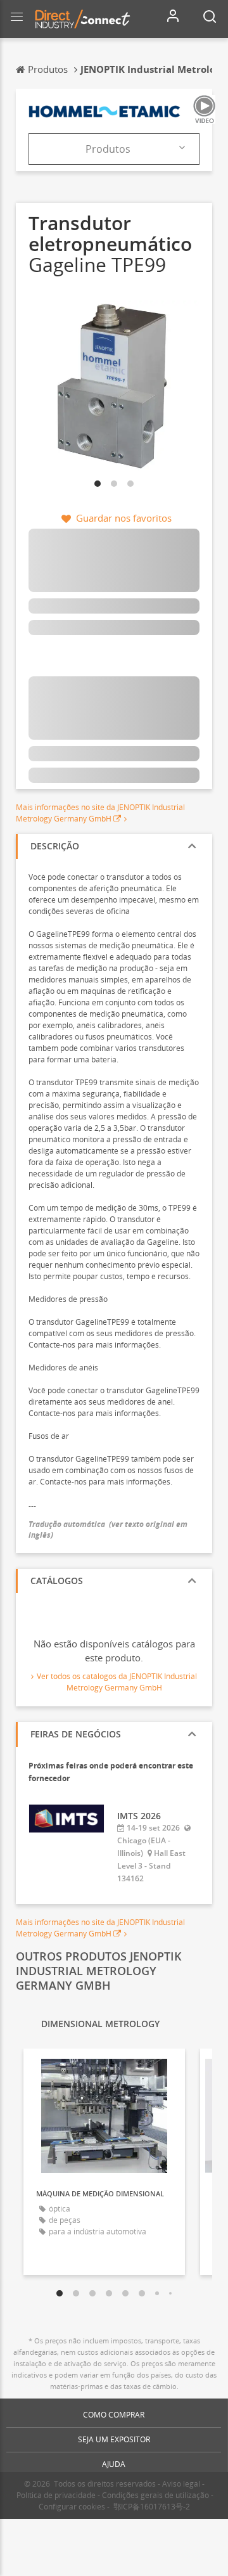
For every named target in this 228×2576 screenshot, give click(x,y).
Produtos (108, 149)
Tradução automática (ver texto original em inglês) (108, 1529)
